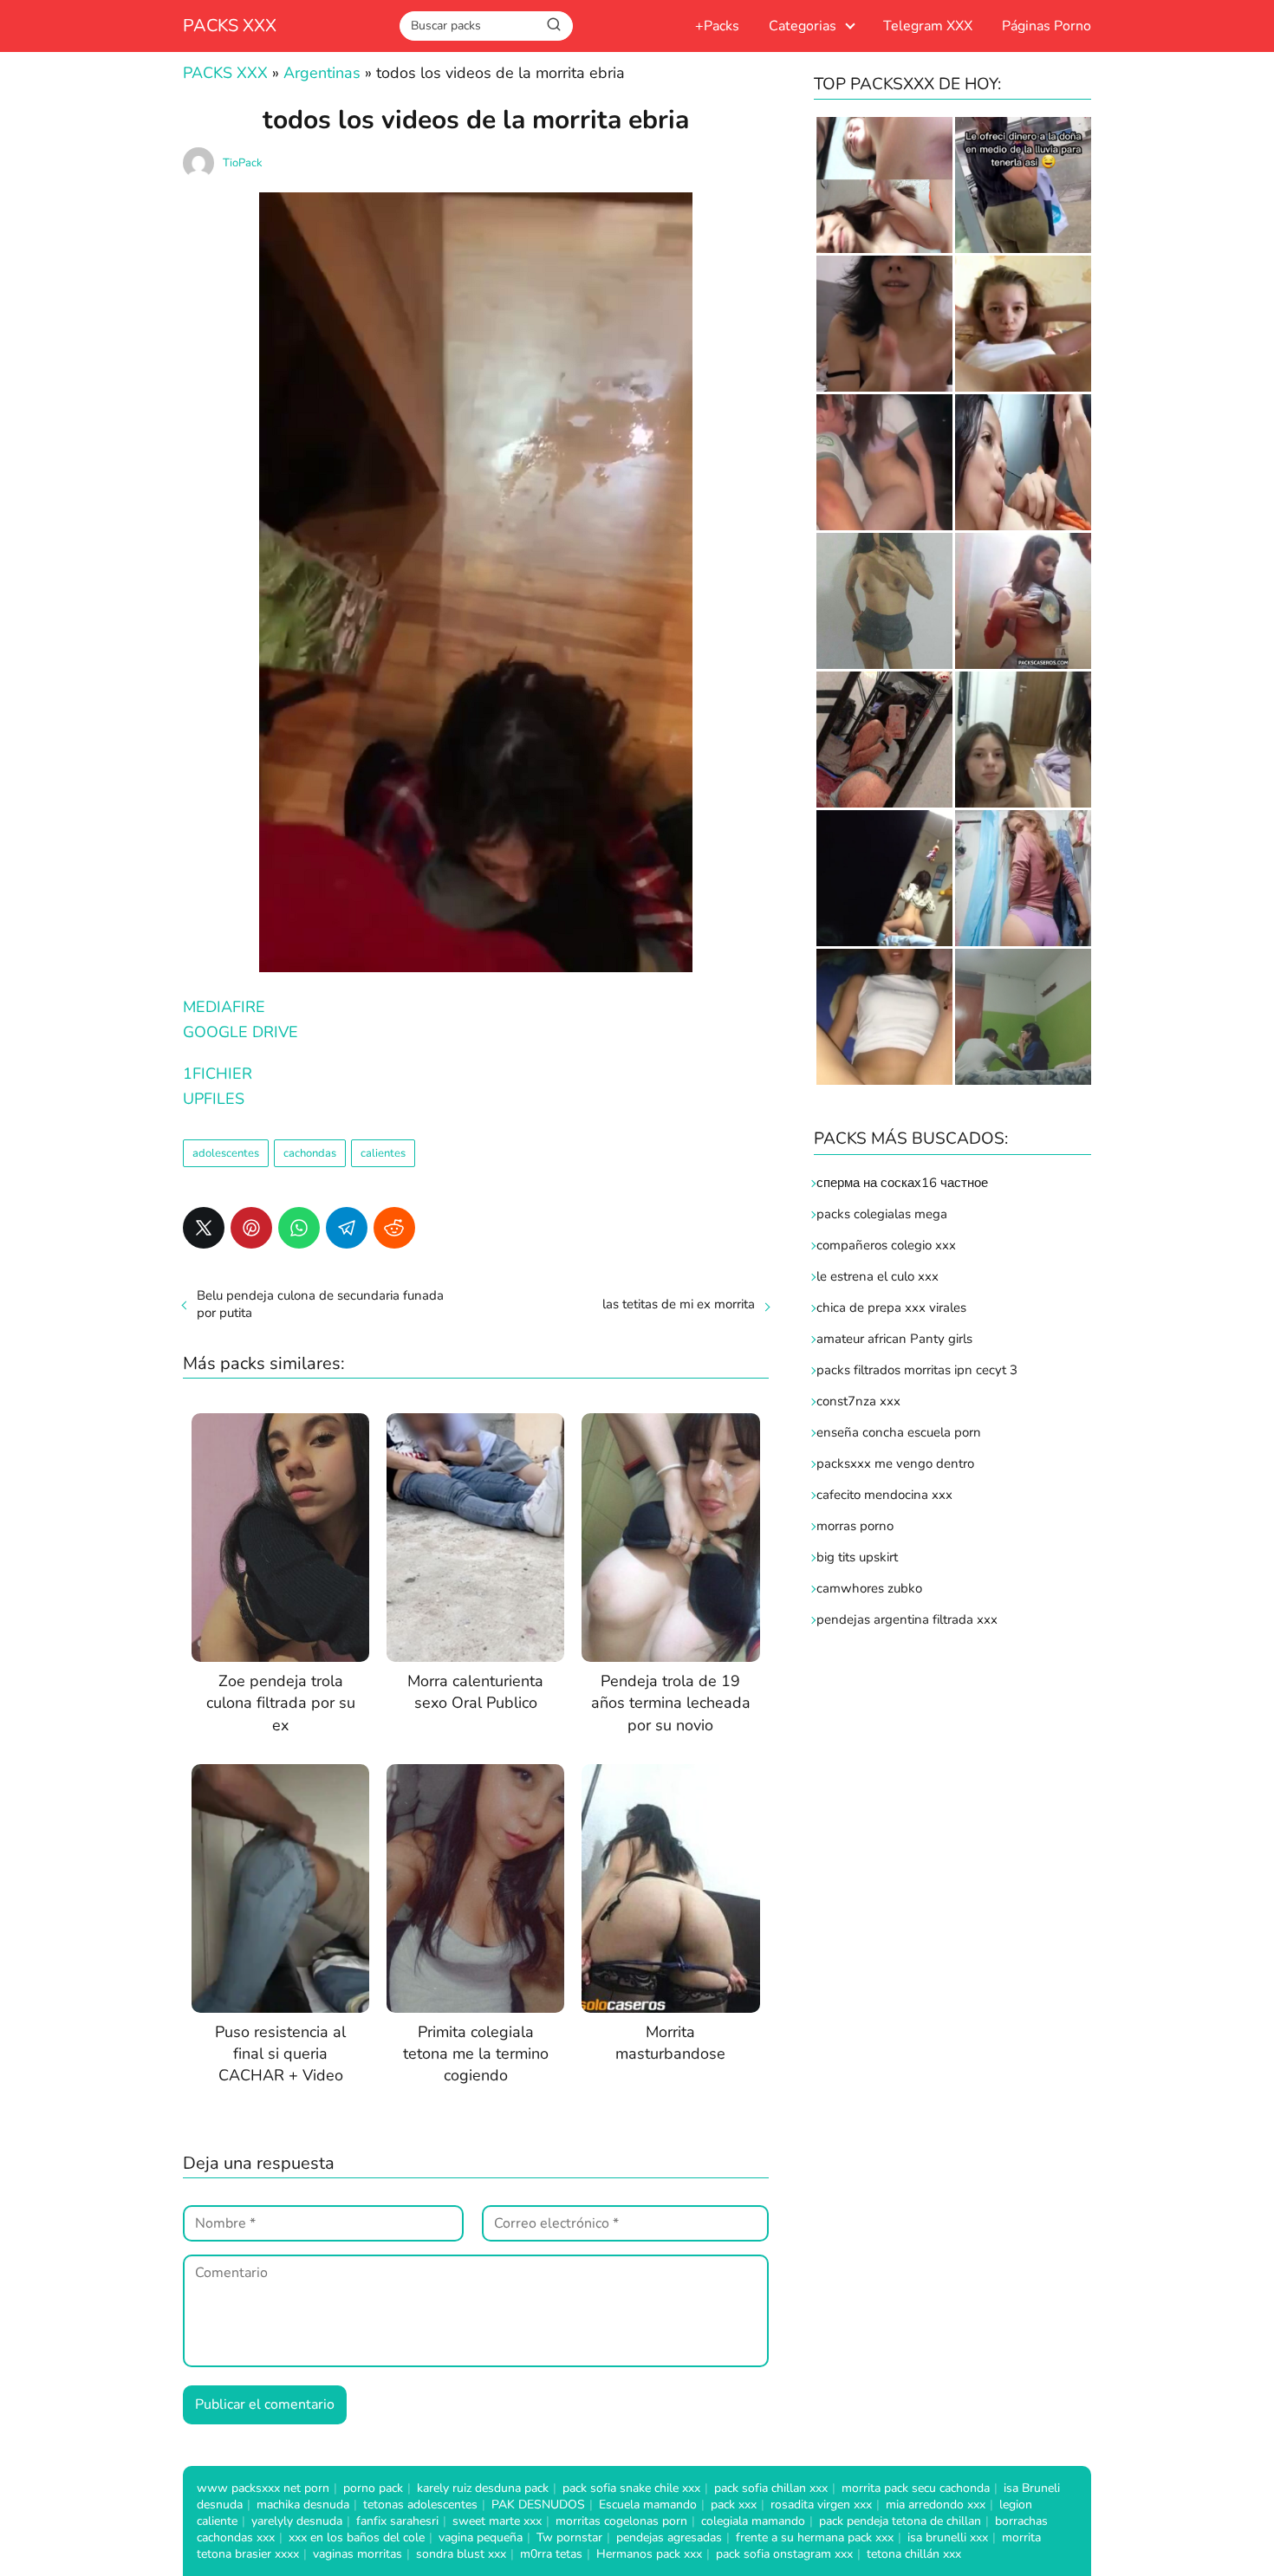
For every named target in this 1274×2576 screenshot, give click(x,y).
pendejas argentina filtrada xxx (907, 1619)
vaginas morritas (357, 2554)
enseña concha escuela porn (899, 1432)
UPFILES (214, 1099)
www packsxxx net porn (263, 2488)
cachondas (310, 1153)
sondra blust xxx (461, 2554)
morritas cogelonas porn (621, 2521)
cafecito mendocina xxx (884, 1495)
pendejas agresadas (669, 2537)
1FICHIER (218, 1074)
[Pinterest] (251, 1228)
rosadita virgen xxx (821, 2505)
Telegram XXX (928, 26)
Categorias (803, 26)
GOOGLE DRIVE (240, 1032)
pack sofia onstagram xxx (784, 2554)
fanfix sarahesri (397, 2521)
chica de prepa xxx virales (891, 1307)
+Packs (717, 26)
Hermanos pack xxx (649, 2554)
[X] (204, 1228)
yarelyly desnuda (297, 2521)
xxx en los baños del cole (357, 2537)
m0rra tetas (551, 2554)
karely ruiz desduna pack (483, 2488)
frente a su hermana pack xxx (815, 2537)
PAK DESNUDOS (538, 2505)
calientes (383, 1153)
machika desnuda (303, 2505)
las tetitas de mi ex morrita (679, 1304)
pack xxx (734, 2505)
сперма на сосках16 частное (902, 1183)
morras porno (855, 1526)
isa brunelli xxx (948, 2537)
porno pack (373, 2488)
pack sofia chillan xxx (771, 2488)
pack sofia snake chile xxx (631, 2488)
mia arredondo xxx (936, 2505)
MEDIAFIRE (224, 1007)
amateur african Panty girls (894, 1339)
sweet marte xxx (497, 2521)
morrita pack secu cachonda (916, 2488)
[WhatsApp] (299, 1228)
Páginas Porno (1046, 26)
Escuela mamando (648, 2505)
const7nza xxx (858, 1401)
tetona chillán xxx (914, 2554)
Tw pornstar (569, 2537)
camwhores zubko (869, 1588)
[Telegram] (347, 1228)
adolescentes (226, 1153)
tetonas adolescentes (420, 2505)
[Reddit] (394, 1228)
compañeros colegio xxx (886, 1245)
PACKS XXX (230, 26)
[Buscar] (554, 25)
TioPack (243, 163)
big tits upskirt (857, 1557)
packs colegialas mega (882, 1214)
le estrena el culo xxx (877, 1276)
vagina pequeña (481, 2537)
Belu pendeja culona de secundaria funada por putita (320, 1304)
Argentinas (322, 73)
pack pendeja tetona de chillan (900, 2521)
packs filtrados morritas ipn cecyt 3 (917, 1370)
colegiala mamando (753, 2521)
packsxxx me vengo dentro (895, 1463)
